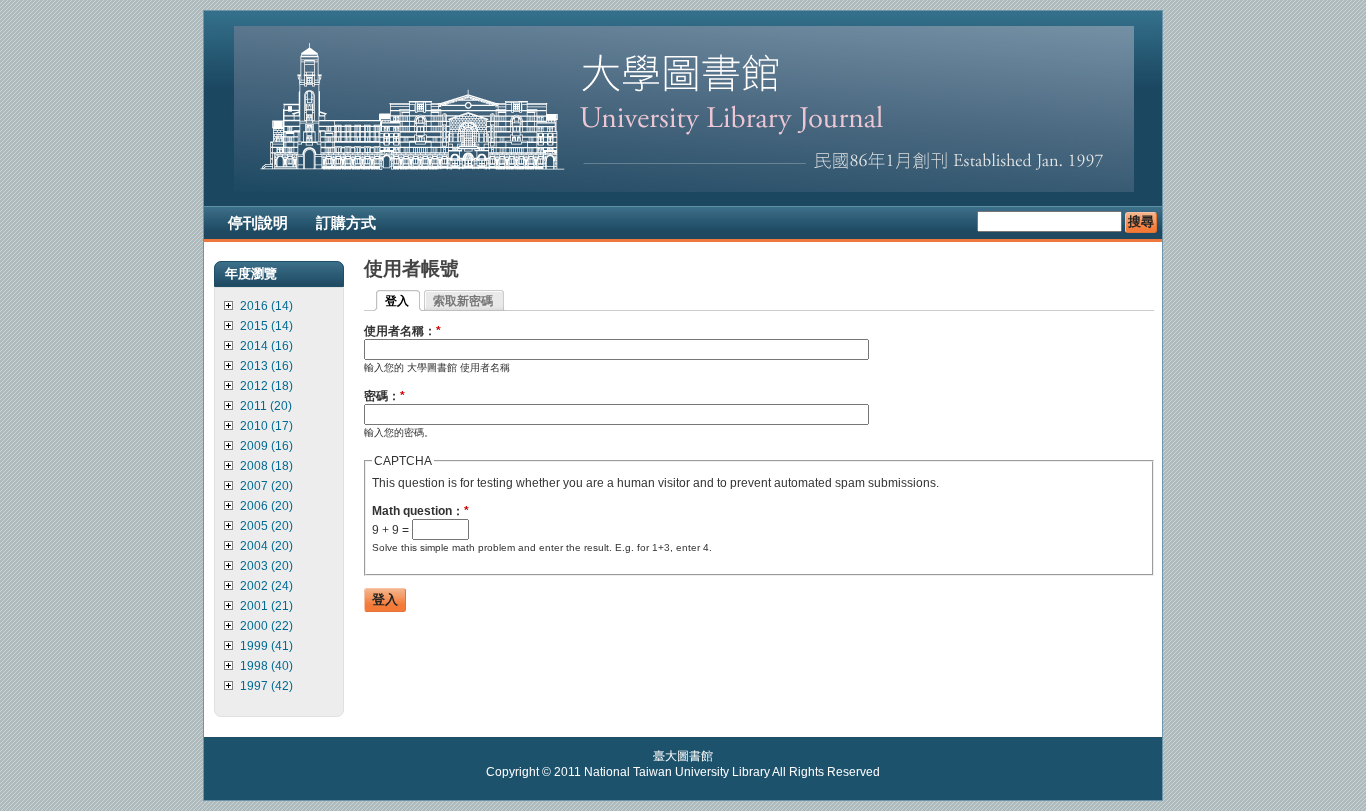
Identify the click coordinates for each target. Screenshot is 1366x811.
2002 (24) (266, 586)
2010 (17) (266, 426)
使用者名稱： (402, 331)
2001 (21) (266, 606)
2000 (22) (266, 626)
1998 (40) (266, 666)
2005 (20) (266, 526)
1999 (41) (266, 646)
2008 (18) (266, 466)
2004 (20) (266, 546)
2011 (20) (266, 406)
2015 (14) (266, 326)
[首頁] (684, 188)
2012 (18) (266, 386)
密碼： (384, 396)
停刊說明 (258, 222)
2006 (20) (266, 506)
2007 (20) (266, 486)
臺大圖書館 (683, 756)
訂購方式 (346, 222)
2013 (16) (266, 366)
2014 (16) (266, 346)
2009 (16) (266, 446)
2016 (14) (266, 306)
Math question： (420, 511)
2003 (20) (266, 566)
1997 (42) (266, 686)
